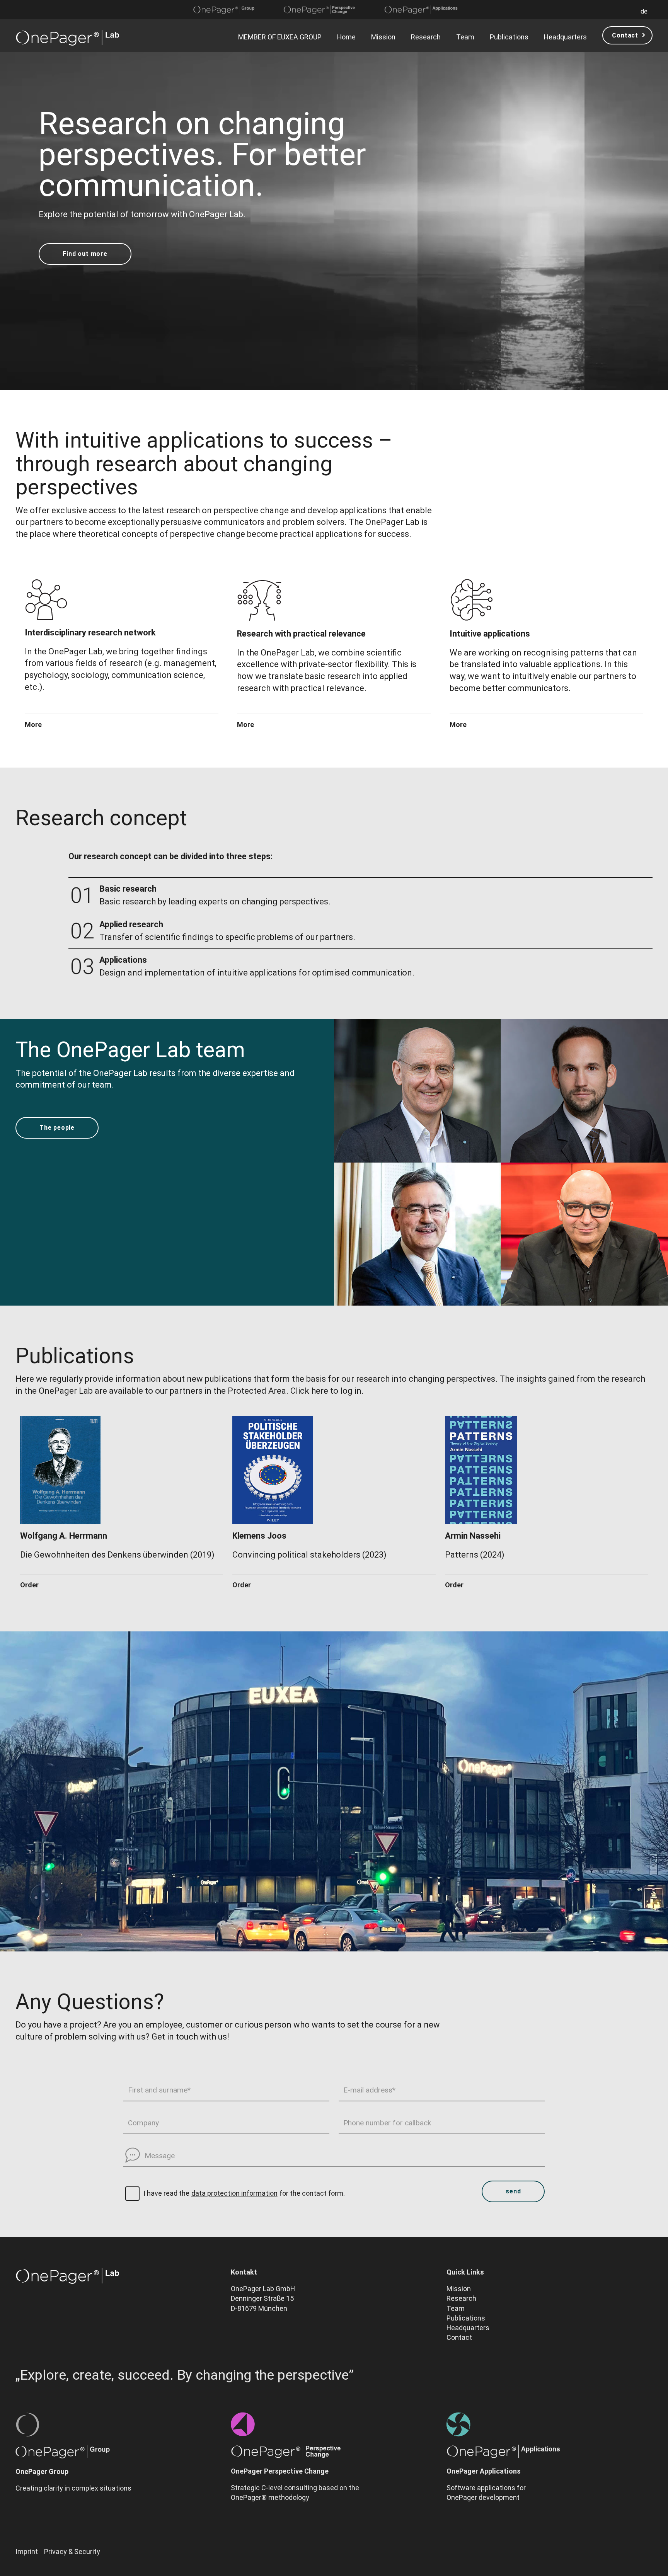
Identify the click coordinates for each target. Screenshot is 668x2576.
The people (57, 1128)
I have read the (166, 2193)
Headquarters (565, 37)
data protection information (234, 2193)
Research (426, 37)
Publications (509, 37)
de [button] (644, 11)
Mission (383, 37)
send (513, 2191)
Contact (625, 35)
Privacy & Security (72, 2551)
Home (346, 37)
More (33, 725)
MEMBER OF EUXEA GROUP (280, 37)
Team (465, 37)
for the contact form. (312, 2193)
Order (29, 1585)
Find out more (85, 254)
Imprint (27, 2551)
